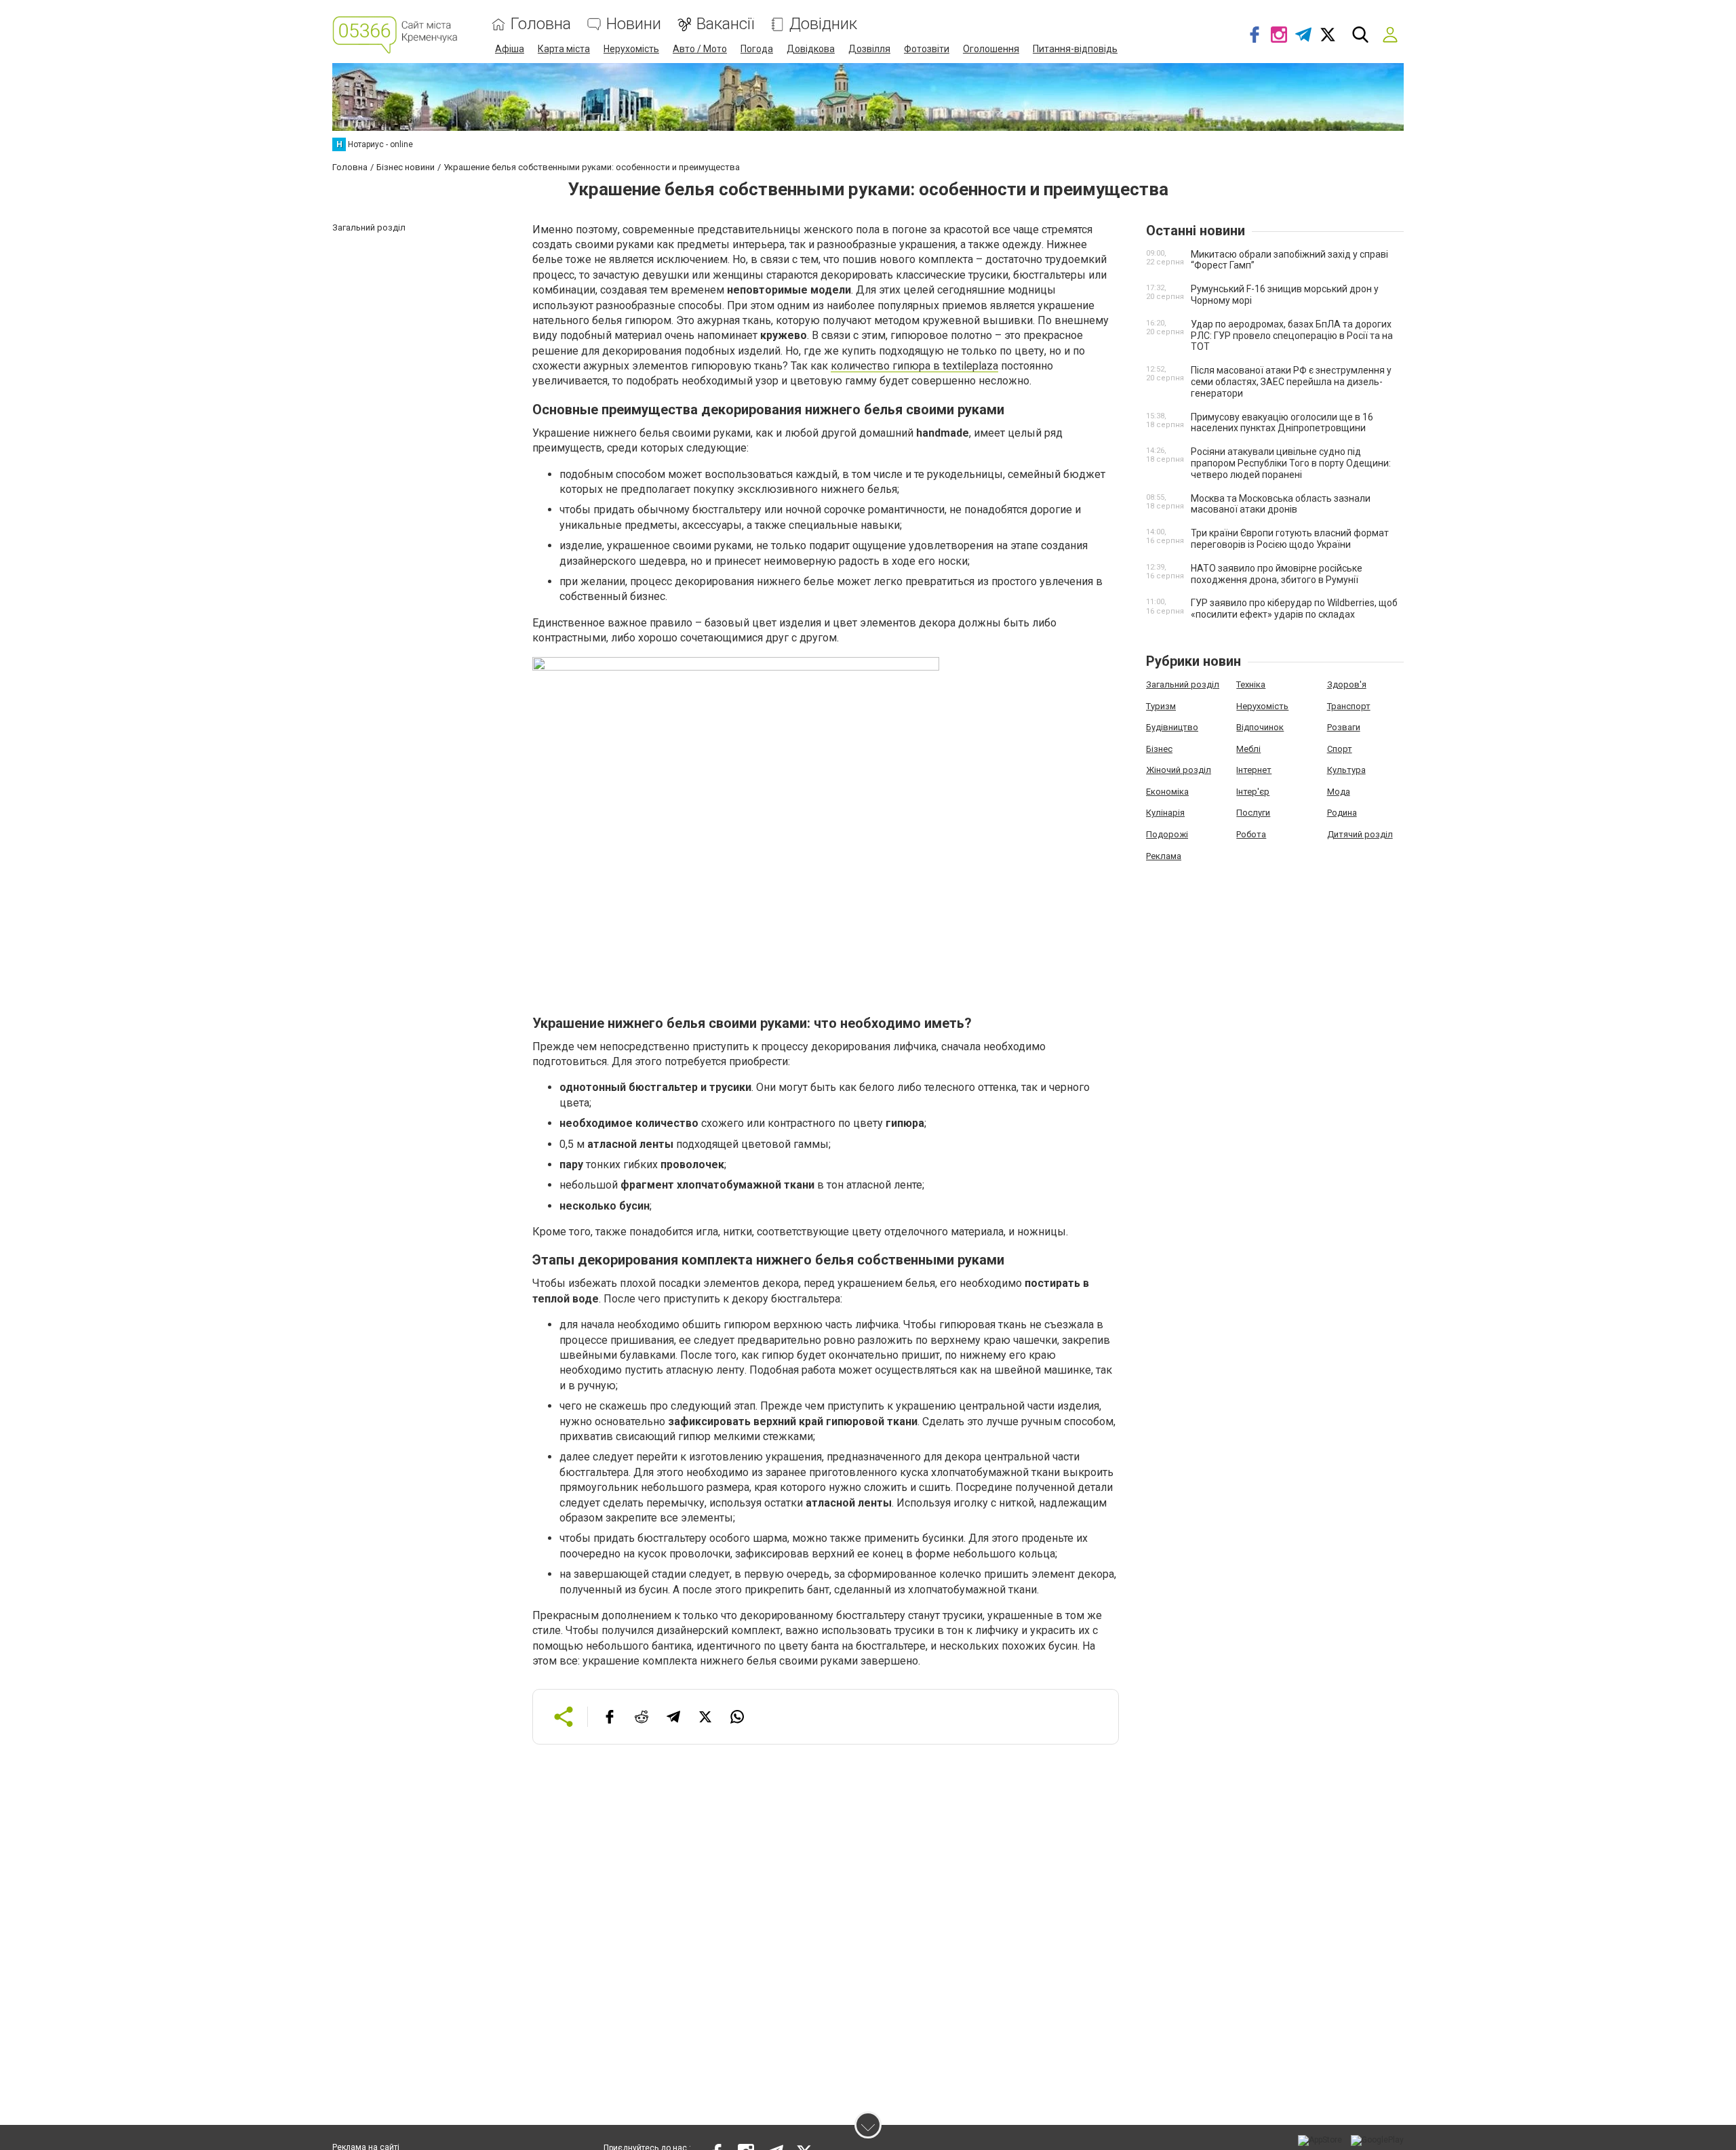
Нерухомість (631, 49)
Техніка (1251, 684)
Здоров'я (1347, 684)
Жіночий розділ (1179, 770)
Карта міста (564, 49)
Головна (541, 24)
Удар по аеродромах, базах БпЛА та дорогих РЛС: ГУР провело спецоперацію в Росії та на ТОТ (1292, 336)
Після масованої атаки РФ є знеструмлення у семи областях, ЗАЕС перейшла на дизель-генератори (1291, 382)
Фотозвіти (927, 49)
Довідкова (811, 49)
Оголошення (991, 49)
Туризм (1161, 706)
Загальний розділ (1183, 684)
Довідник (823, 24)
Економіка (1167, 792)
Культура (1346, 770)
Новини (634, 24)
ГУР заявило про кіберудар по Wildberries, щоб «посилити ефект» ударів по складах (1294, 609)
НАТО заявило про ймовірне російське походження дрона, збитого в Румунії (1277, 574)
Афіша (510, 49)
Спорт (1340, 749)
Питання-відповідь (1075, 49)
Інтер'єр (1253, 792)
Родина (1342, 813)
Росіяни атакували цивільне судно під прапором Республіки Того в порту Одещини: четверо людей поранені (1291, 463)
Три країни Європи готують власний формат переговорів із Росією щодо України (1290, 539)
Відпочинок (1260, 727)
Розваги (1344, 727)
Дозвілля (869, 49)
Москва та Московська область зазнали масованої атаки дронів (1281, 504)
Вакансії (725, 24)
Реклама (1164, 856)
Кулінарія (1165, 813)
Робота (1251, 834)
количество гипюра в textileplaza (914, 366)
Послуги (1253, 813)
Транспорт (1349, 706)
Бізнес (1159, 749)
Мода (1339, 792)
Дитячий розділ (1360, 834)
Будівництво (1172, 727)
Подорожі (1167, 834)
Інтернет (1254, 770)
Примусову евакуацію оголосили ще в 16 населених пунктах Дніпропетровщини (1282, 423)
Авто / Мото (700, 49)
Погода (757, 49)
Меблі (1248, 749)
